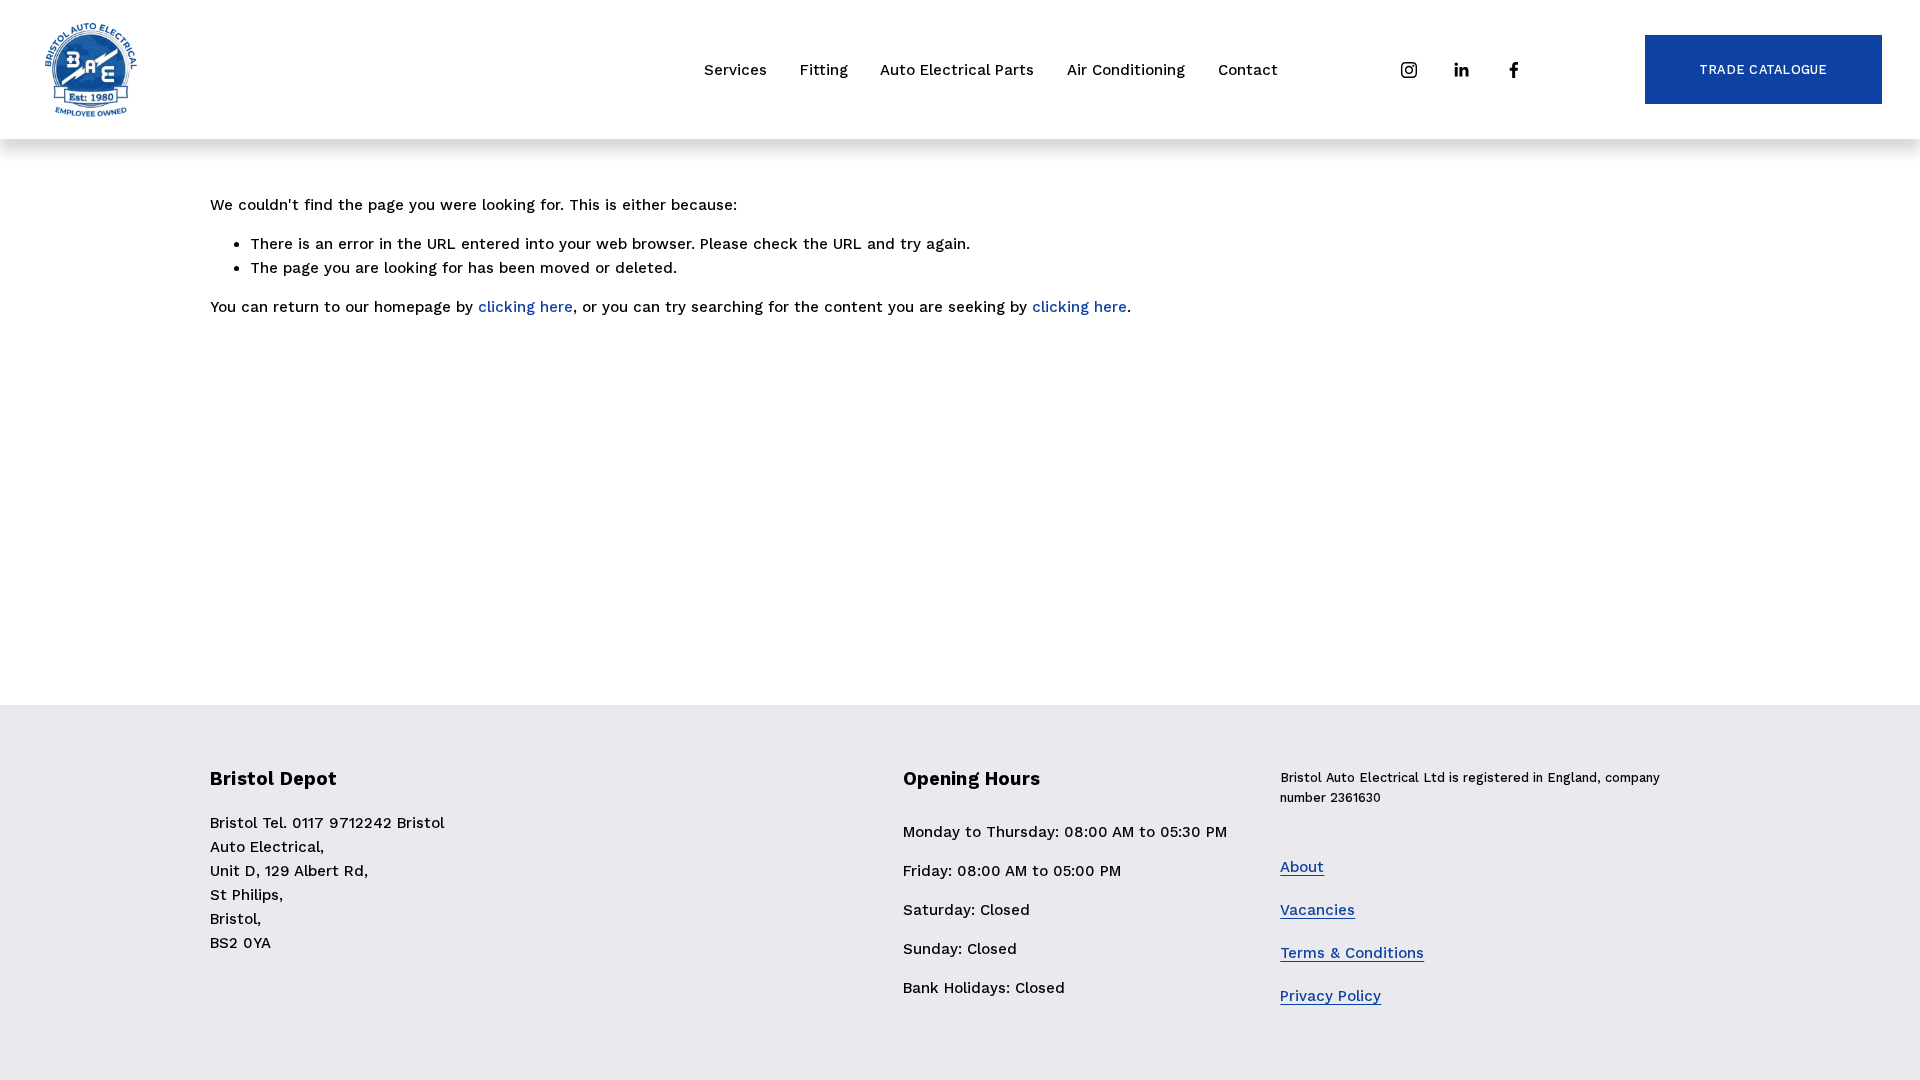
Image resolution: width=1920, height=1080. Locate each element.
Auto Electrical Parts (957, 70)
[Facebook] (1514, 70)
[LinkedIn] (1461, 70)
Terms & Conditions (1352, 953)
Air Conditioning (1126, 70)
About (1302, 867)
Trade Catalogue (1763, 69)
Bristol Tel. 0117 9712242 (301, 823)
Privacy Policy (1330, 996)
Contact (1248, 70)
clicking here (525, 307)
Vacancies (1317, 910)
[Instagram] (1409, 70)
